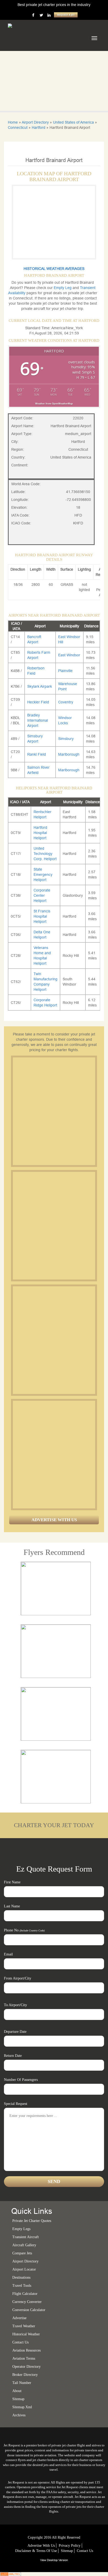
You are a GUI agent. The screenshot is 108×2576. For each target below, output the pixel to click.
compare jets (22, 2253)
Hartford (39, 128)
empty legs (21, 2229)
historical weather (26, 2334)
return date (13, 2056)
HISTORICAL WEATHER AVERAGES (54, 269)
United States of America (73, 122)
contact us (85, 2551)
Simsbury (66, 739)
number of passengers (21, 2080)
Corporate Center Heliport (42, 895)
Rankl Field (37, 754)
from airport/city (18, 1978)
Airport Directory (35, 122)
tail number (22, 2383)
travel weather (24, 2326)
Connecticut (18, 128)
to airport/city (15, 2005)
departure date (15, 2032)
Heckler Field (38, 702)
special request (16, 2104)
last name (12, 1906)
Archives (19, 2415)
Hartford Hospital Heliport (40, 833)
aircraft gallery (24, 2245)
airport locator (24, 2269)
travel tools (22, 2286)
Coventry (66, 702)
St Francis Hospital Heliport (42, 916)
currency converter (27, 2302)
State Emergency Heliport (43, 875)
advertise (19, 2318)
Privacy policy (70, 2546)
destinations (21, 2277)
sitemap (18, 2399)
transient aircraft (26, 2237)
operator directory (26, 2367)
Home (13, 122)
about (17, 2391)
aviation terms (24, 2358)
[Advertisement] (54, 1111)
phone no (24, 1930)
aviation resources (26, 2350)
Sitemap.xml (22, 2407)
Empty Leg (63, 288)
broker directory (25, 2375)
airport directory (25, 2261)
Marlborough (69, 754)
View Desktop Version (54, 2560)
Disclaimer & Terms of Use (36, 2551)
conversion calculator (29, 2310)
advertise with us (41, 2546)
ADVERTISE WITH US (54, 1520)
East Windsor (69, 655)
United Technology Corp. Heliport (45, 854)
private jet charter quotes (32, 2221)
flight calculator (25, 2294)
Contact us (20, 2342)
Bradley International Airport (38, 720)
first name (12, 1882)
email (8, 1954)
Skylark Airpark (40, 686)
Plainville (65, 671)
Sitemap (67, 2551)
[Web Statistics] (10, 2574)
